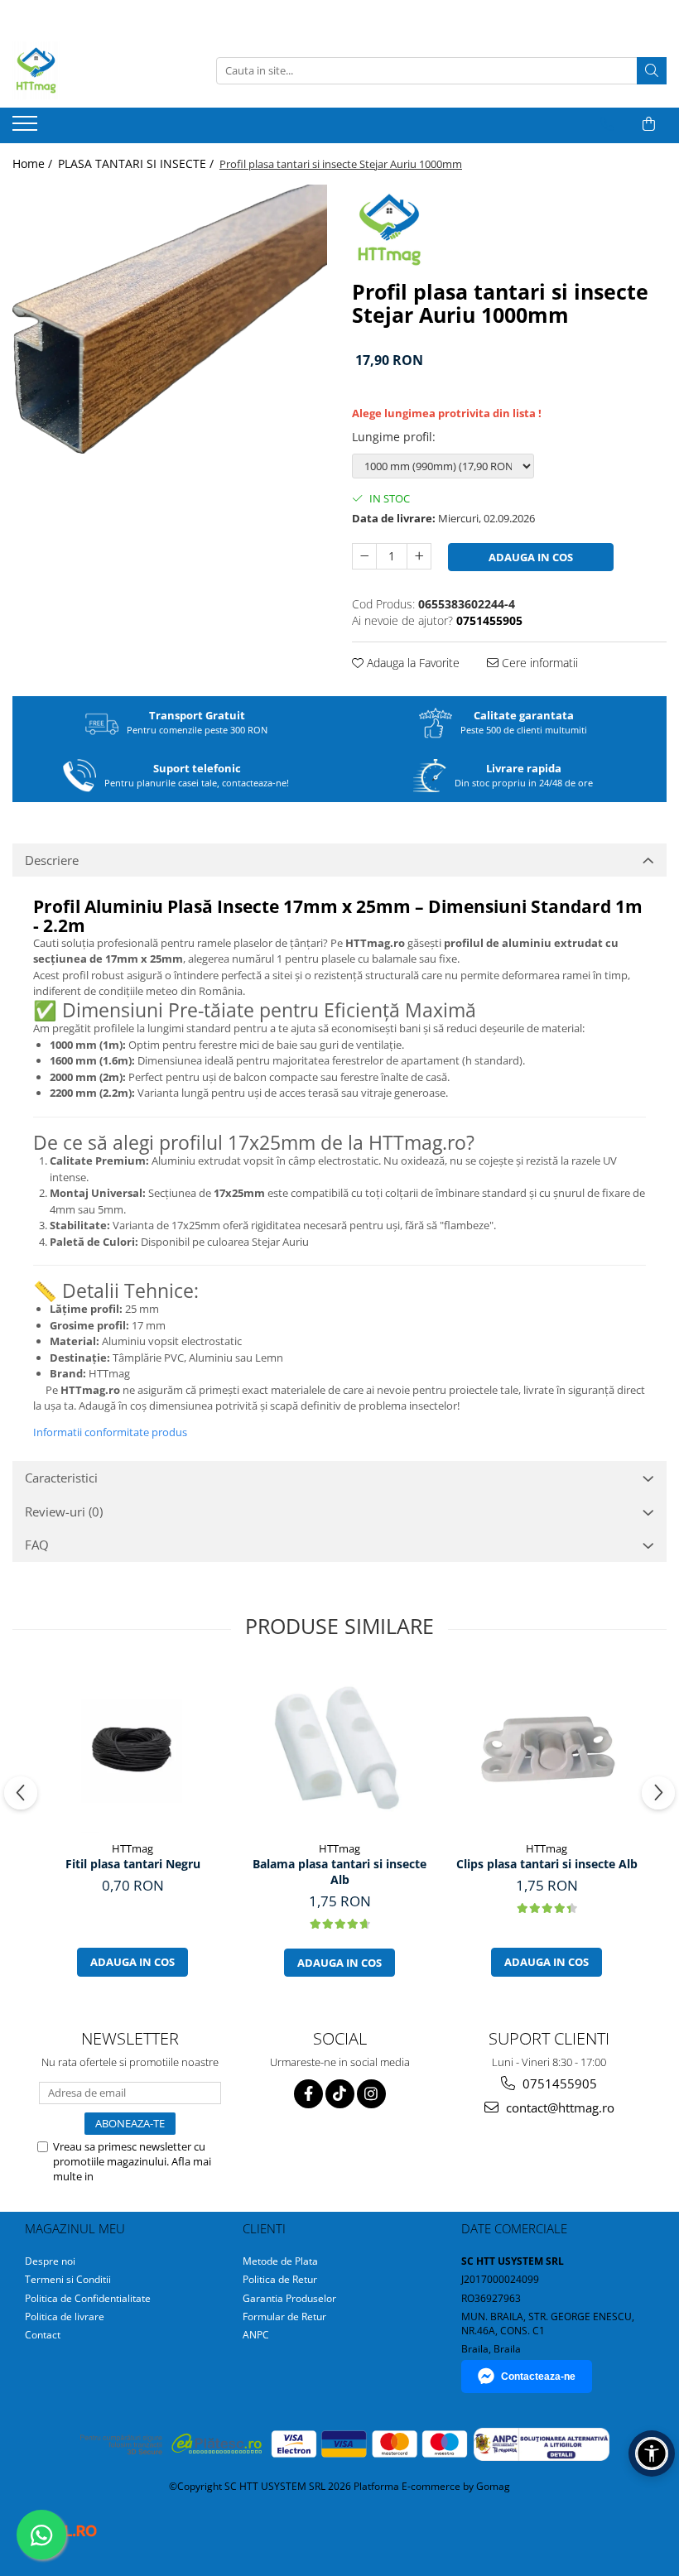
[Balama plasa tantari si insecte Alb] (339, 1750)
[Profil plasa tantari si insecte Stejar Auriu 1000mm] (170, 319)
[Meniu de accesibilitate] (652, 2453)
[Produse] (27, 128)
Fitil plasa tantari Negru (133, 1864)
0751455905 (558, 2083)
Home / (34, 163)
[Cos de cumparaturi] (649, 124)
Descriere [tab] (52, 860)
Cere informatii (538, 663)
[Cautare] (652, 71)
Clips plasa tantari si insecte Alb (547, 1864)
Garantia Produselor (289, 2298)
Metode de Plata (280, 2261)
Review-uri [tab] (64, 1511)
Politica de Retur (280, 2279)
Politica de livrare (65, 2316)
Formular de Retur (284, 2316)
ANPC (256, 2335)
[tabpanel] (170, 319)
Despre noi (50, 2261)
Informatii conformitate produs (110, 1432)
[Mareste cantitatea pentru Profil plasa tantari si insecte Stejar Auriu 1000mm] (419, 556)
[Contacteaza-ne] (607, 124)
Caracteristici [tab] (61, 1478)
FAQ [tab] (37, 1545)
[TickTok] (340, 2094)
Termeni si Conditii (68, 2279)
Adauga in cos (531, 557)
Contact (43, 2335)
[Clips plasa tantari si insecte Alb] (547, 1750)
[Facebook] (308, 2094)
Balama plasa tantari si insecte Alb (339, 1872)
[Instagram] (371, 2094)
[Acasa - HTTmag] (95, 70)
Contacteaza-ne (538, 2377)
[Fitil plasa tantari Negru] (132, 1750)
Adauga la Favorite (412, 663)
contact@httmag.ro (559, 2107)
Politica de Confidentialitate (100, 2184)
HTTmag (132, 1848)
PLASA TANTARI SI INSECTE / (137, 163)
